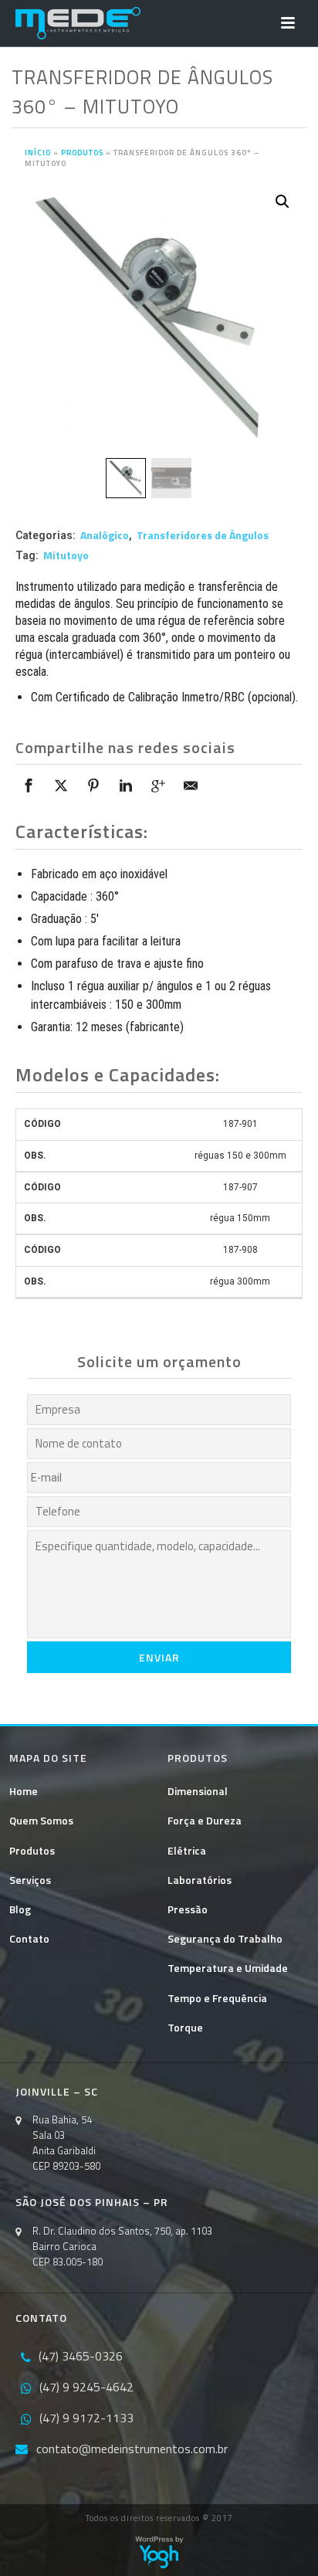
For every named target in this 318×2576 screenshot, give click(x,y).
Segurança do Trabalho (225, 1938)
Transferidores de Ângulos (203, 535)
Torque (185, 2027)
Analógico (105, 535)
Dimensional (198, 1791)
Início (38, 153)
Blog (20, 1909)
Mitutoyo (66, 555)
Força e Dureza (205, 1820)
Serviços (30, 1880)
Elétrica (187, 1850)
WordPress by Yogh (159, 2552)
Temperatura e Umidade (228, 1968)
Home (24, 1791)
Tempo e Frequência (217, 1998)
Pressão (188, 1909)
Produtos (82, 153)
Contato (29, 1938)
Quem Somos (41, 1820)
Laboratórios (200, 1880)
